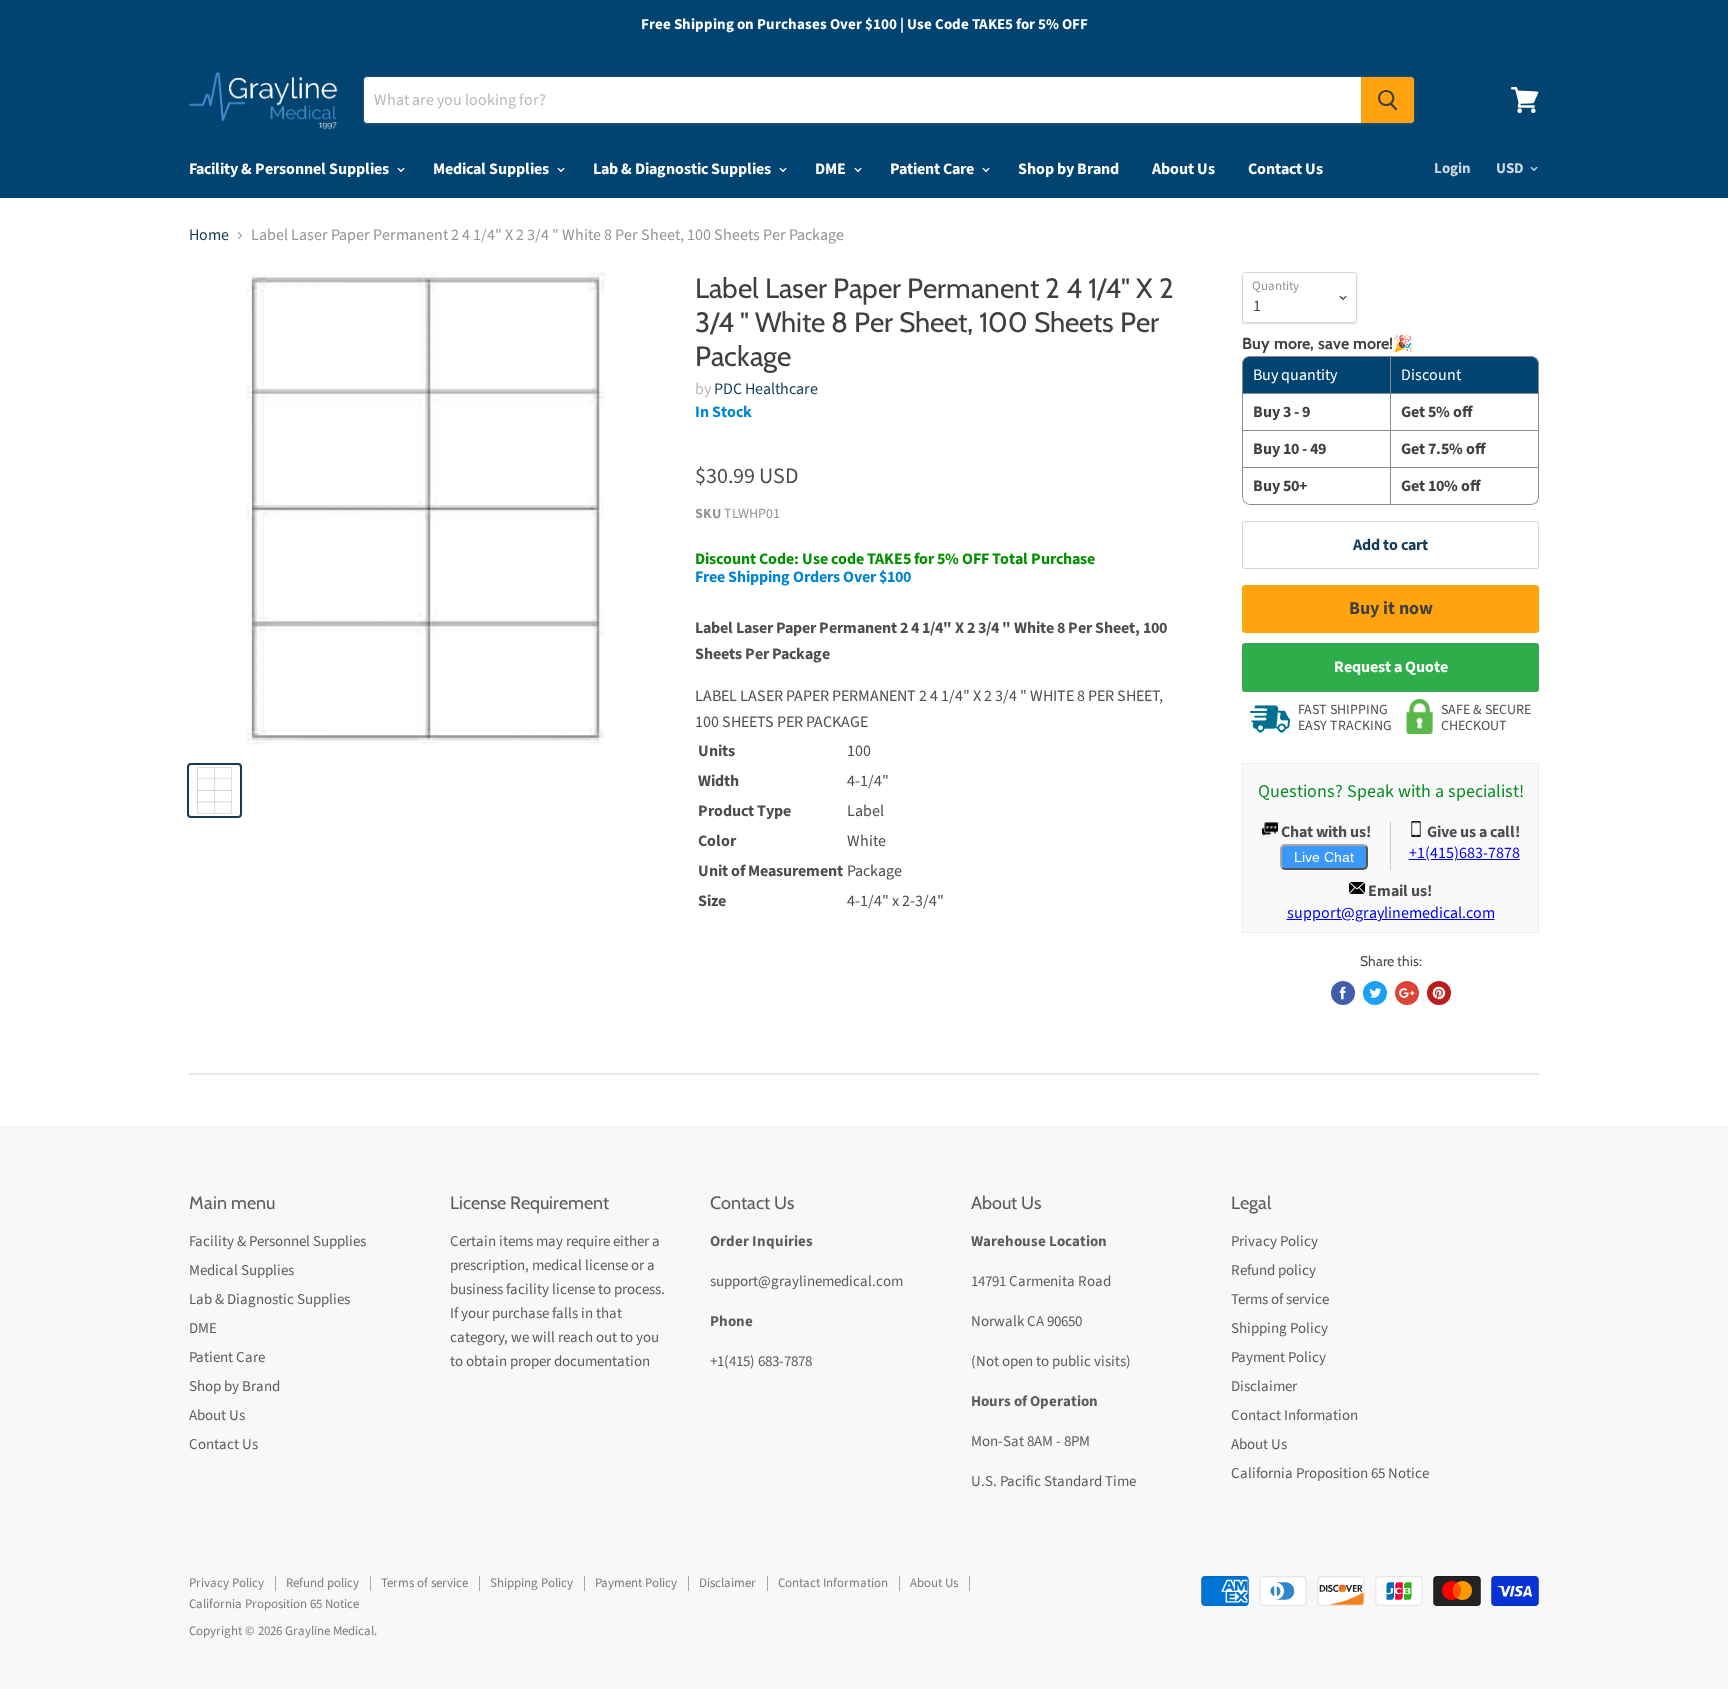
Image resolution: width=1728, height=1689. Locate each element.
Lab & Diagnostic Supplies (683, 169)
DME (832, 169)
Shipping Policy (1279, 1328)
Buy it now (1391, 608)
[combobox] (862, 100)
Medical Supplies (492, 169)
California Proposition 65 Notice (1330, 1473)
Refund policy (1273, 1270)
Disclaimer (1264, 1386)
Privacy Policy (1274, 1241)
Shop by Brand (1068, 169)
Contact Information (1294, 1415)
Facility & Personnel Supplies (290, 169)
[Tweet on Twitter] (1375, 993)
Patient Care (933, 169)
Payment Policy (1278, 1357)
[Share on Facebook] (1343, 993)
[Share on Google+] (1407, 993)
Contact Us (1285, 169)
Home (209, 235)
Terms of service (1280, 1299)
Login (1452, 168)
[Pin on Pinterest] (1439, 993)
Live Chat (1324, 857)
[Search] (1387, 100)
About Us (1183, 169)
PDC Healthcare (766, 389)
